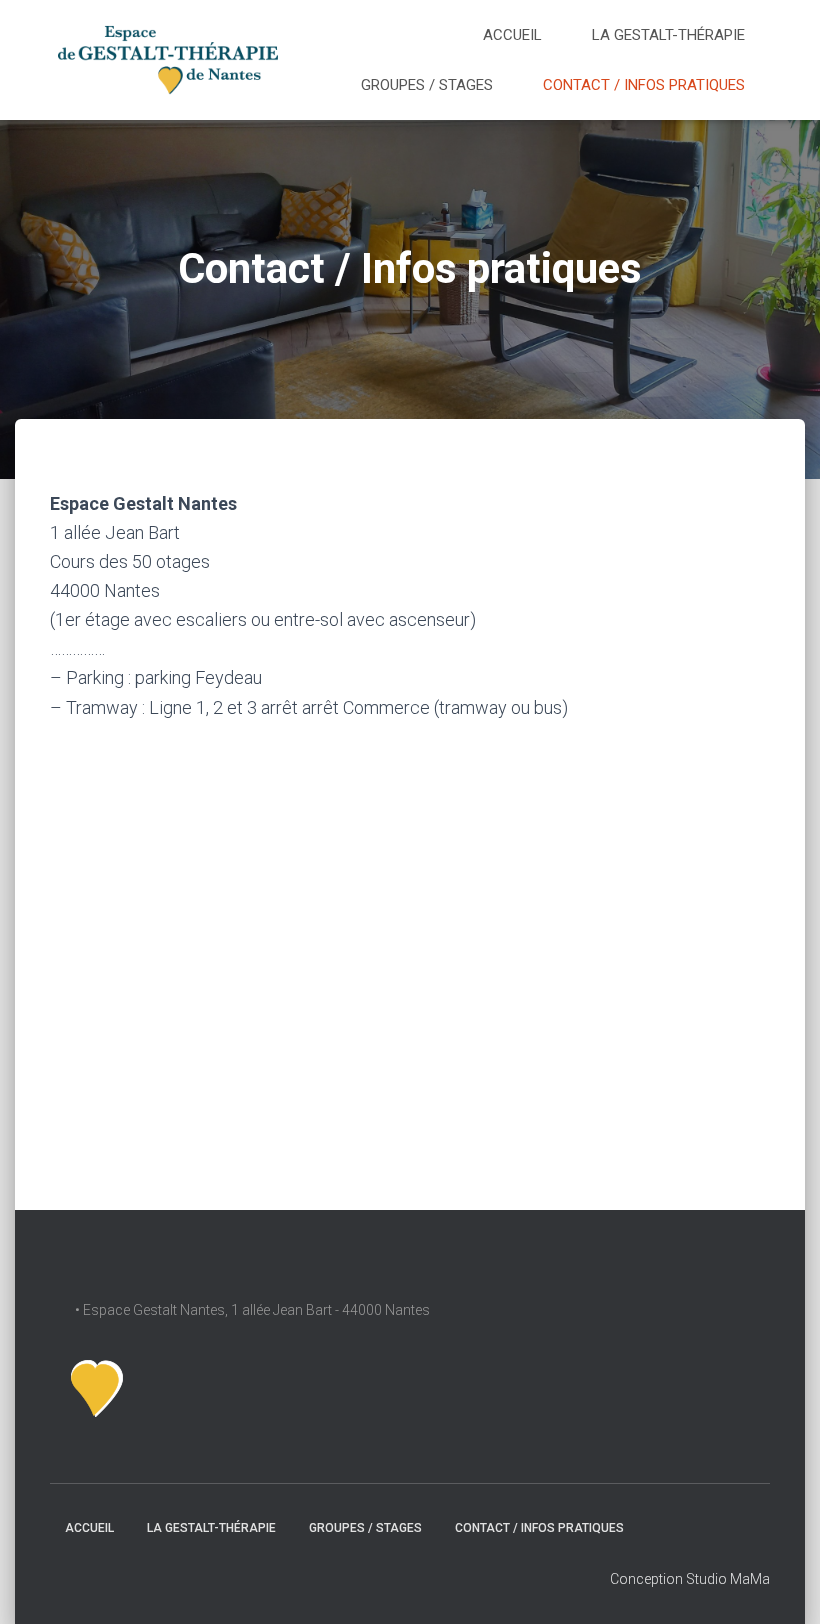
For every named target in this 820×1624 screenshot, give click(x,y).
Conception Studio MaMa (690, 1579)
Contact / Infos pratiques (644, 85)
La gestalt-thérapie (668, 35)
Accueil (512, 35)
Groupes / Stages (427, 85)
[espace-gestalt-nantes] (167, 59)
